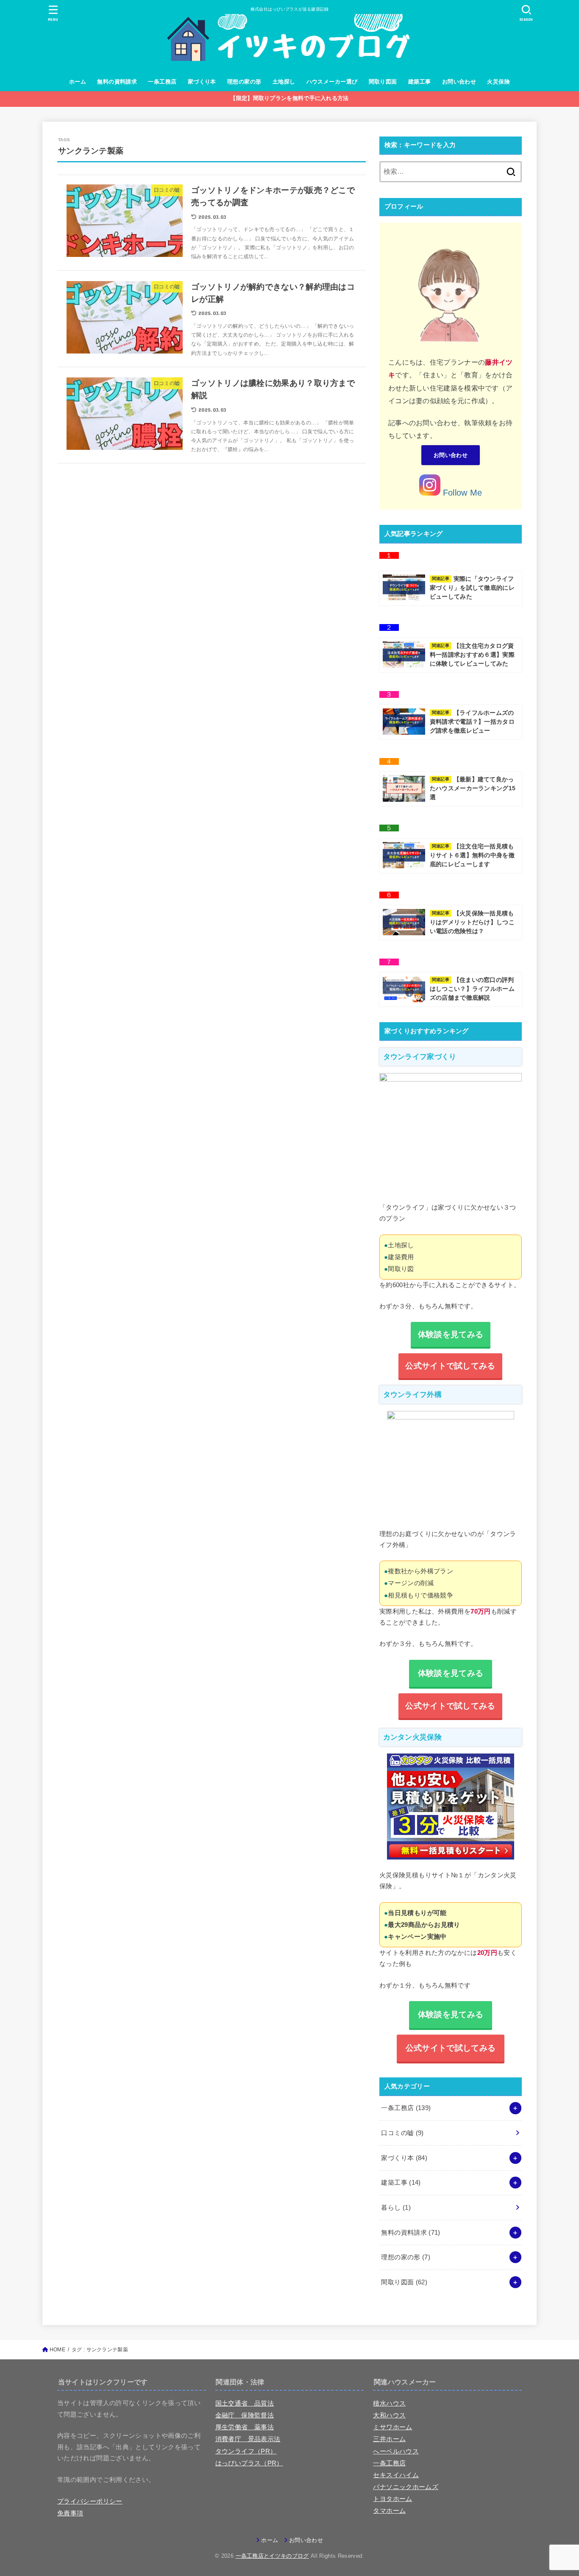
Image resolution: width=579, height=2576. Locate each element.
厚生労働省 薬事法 (245, 2427)
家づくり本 (202, 82)
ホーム (78, 82)
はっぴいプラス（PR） (249, 2463)
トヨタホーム (392, 2499)
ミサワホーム (392, 2427)
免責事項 (70, 2513)
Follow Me (461, 493)
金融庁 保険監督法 (245, 2415)
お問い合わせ (459, 82)
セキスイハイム (396, 2475)
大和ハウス (389, 2415)
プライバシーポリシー (90, 2501)
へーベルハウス (396, 2451)
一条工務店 (162, 82)
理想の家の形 (244, 82)
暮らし (396, 2208)
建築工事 (420, 82)
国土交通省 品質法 (245, 2403)
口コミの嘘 (402, 2133)
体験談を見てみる (451, 1673)
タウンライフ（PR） (246, 2451)
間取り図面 (383, 82)
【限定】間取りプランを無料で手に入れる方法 (289, 98)
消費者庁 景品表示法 (248, 2439)
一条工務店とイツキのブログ (272, 2556)
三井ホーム (389, 2439)
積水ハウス (389, 2403)
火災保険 (498, 82)
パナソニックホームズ (406, 2487)
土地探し (284, 82)
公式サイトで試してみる (451, 2048)
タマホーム (389, 2511)
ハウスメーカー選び (332, 82)
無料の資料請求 (117, 82)
